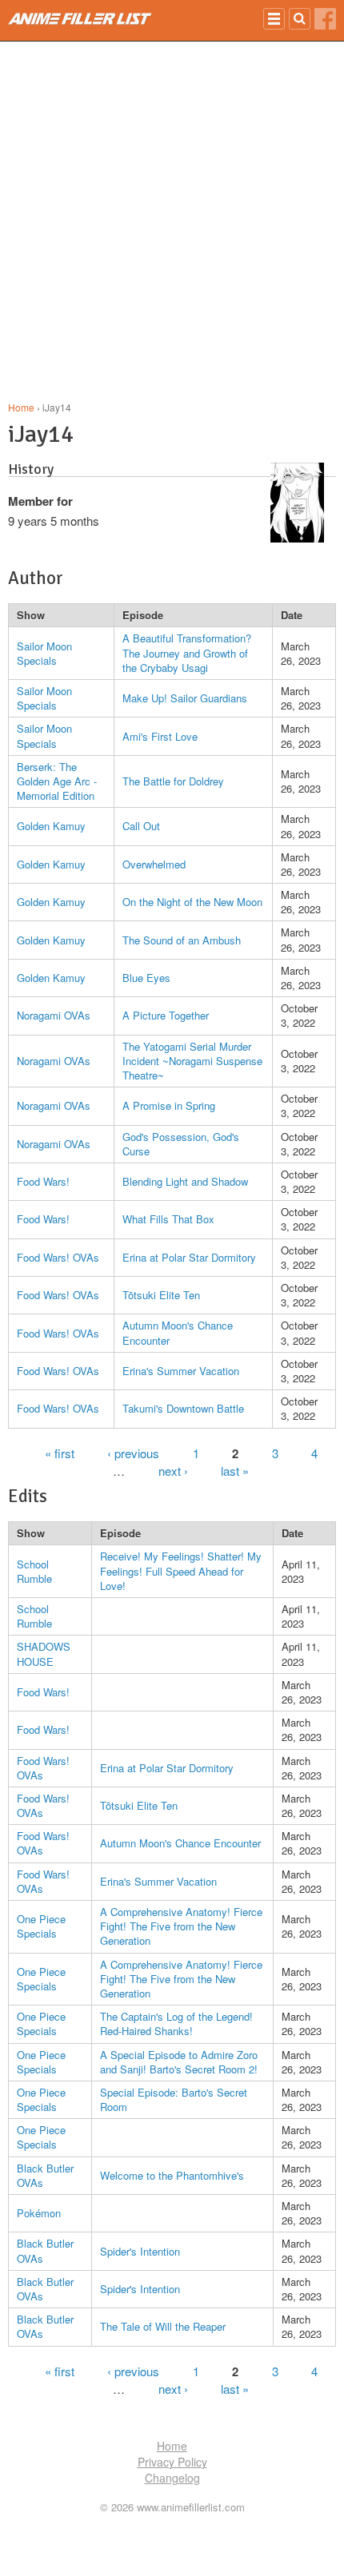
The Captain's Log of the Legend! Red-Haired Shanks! (176, 2023)
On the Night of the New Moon (192, 902)
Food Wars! (43, 1181)
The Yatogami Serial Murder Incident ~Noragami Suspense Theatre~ (192, 1061)
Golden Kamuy (51, 826)
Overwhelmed (154, 864)
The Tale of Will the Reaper (163, 2326)
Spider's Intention (140, 2251)
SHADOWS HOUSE (44, 1654)
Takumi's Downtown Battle (183, 1408)
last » (235, 1471)
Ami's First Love (160, 736)
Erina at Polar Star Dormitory (189, 1257)
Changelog (172, 2478)
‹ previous (133, 1453)
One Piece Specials (41, 1926)
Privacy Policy (172, 2462)
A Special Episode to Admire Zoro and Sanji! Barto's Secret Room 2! (179, 2062)
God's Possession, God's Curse (181, 1144)
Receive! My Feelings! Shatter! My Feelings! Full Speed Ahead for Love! (181, 1570)
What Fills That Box (168, 1219)
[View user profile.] (297, 537)
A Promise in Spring (169, 1105)
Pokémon (39, 2213)
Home (21, 407)
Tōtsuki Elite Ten (161, 1295)
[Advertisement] (172, 221)
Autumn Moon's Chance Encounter (178, 1332)
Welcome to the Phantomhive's (172, 2175)
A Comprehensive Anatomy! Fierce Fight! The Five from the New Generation (181, 1926)
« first (60, 1453)
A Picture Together (166, 1015)
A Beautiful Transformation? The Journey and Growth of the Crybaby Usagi (187, 652)
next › (173, 1471)
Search (300, 19)
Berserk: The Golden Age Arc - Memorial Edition (57, 781)
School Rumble (34, 1571)
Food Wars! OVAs (58, 1257)
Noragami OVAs (54, 1015)
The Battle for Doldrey (173, 781)
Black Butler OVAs (45, 2175)
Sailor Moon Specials (44, 653)
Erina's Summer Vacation (181, 1371)
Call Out (141, 826)
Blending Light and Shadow (185, 1181)
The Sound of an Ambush (182, 940)
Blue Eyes (146, 978)
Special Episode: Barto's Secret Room (174, 2099)
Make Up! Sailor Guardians (185, 698)
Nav (274, 19)
